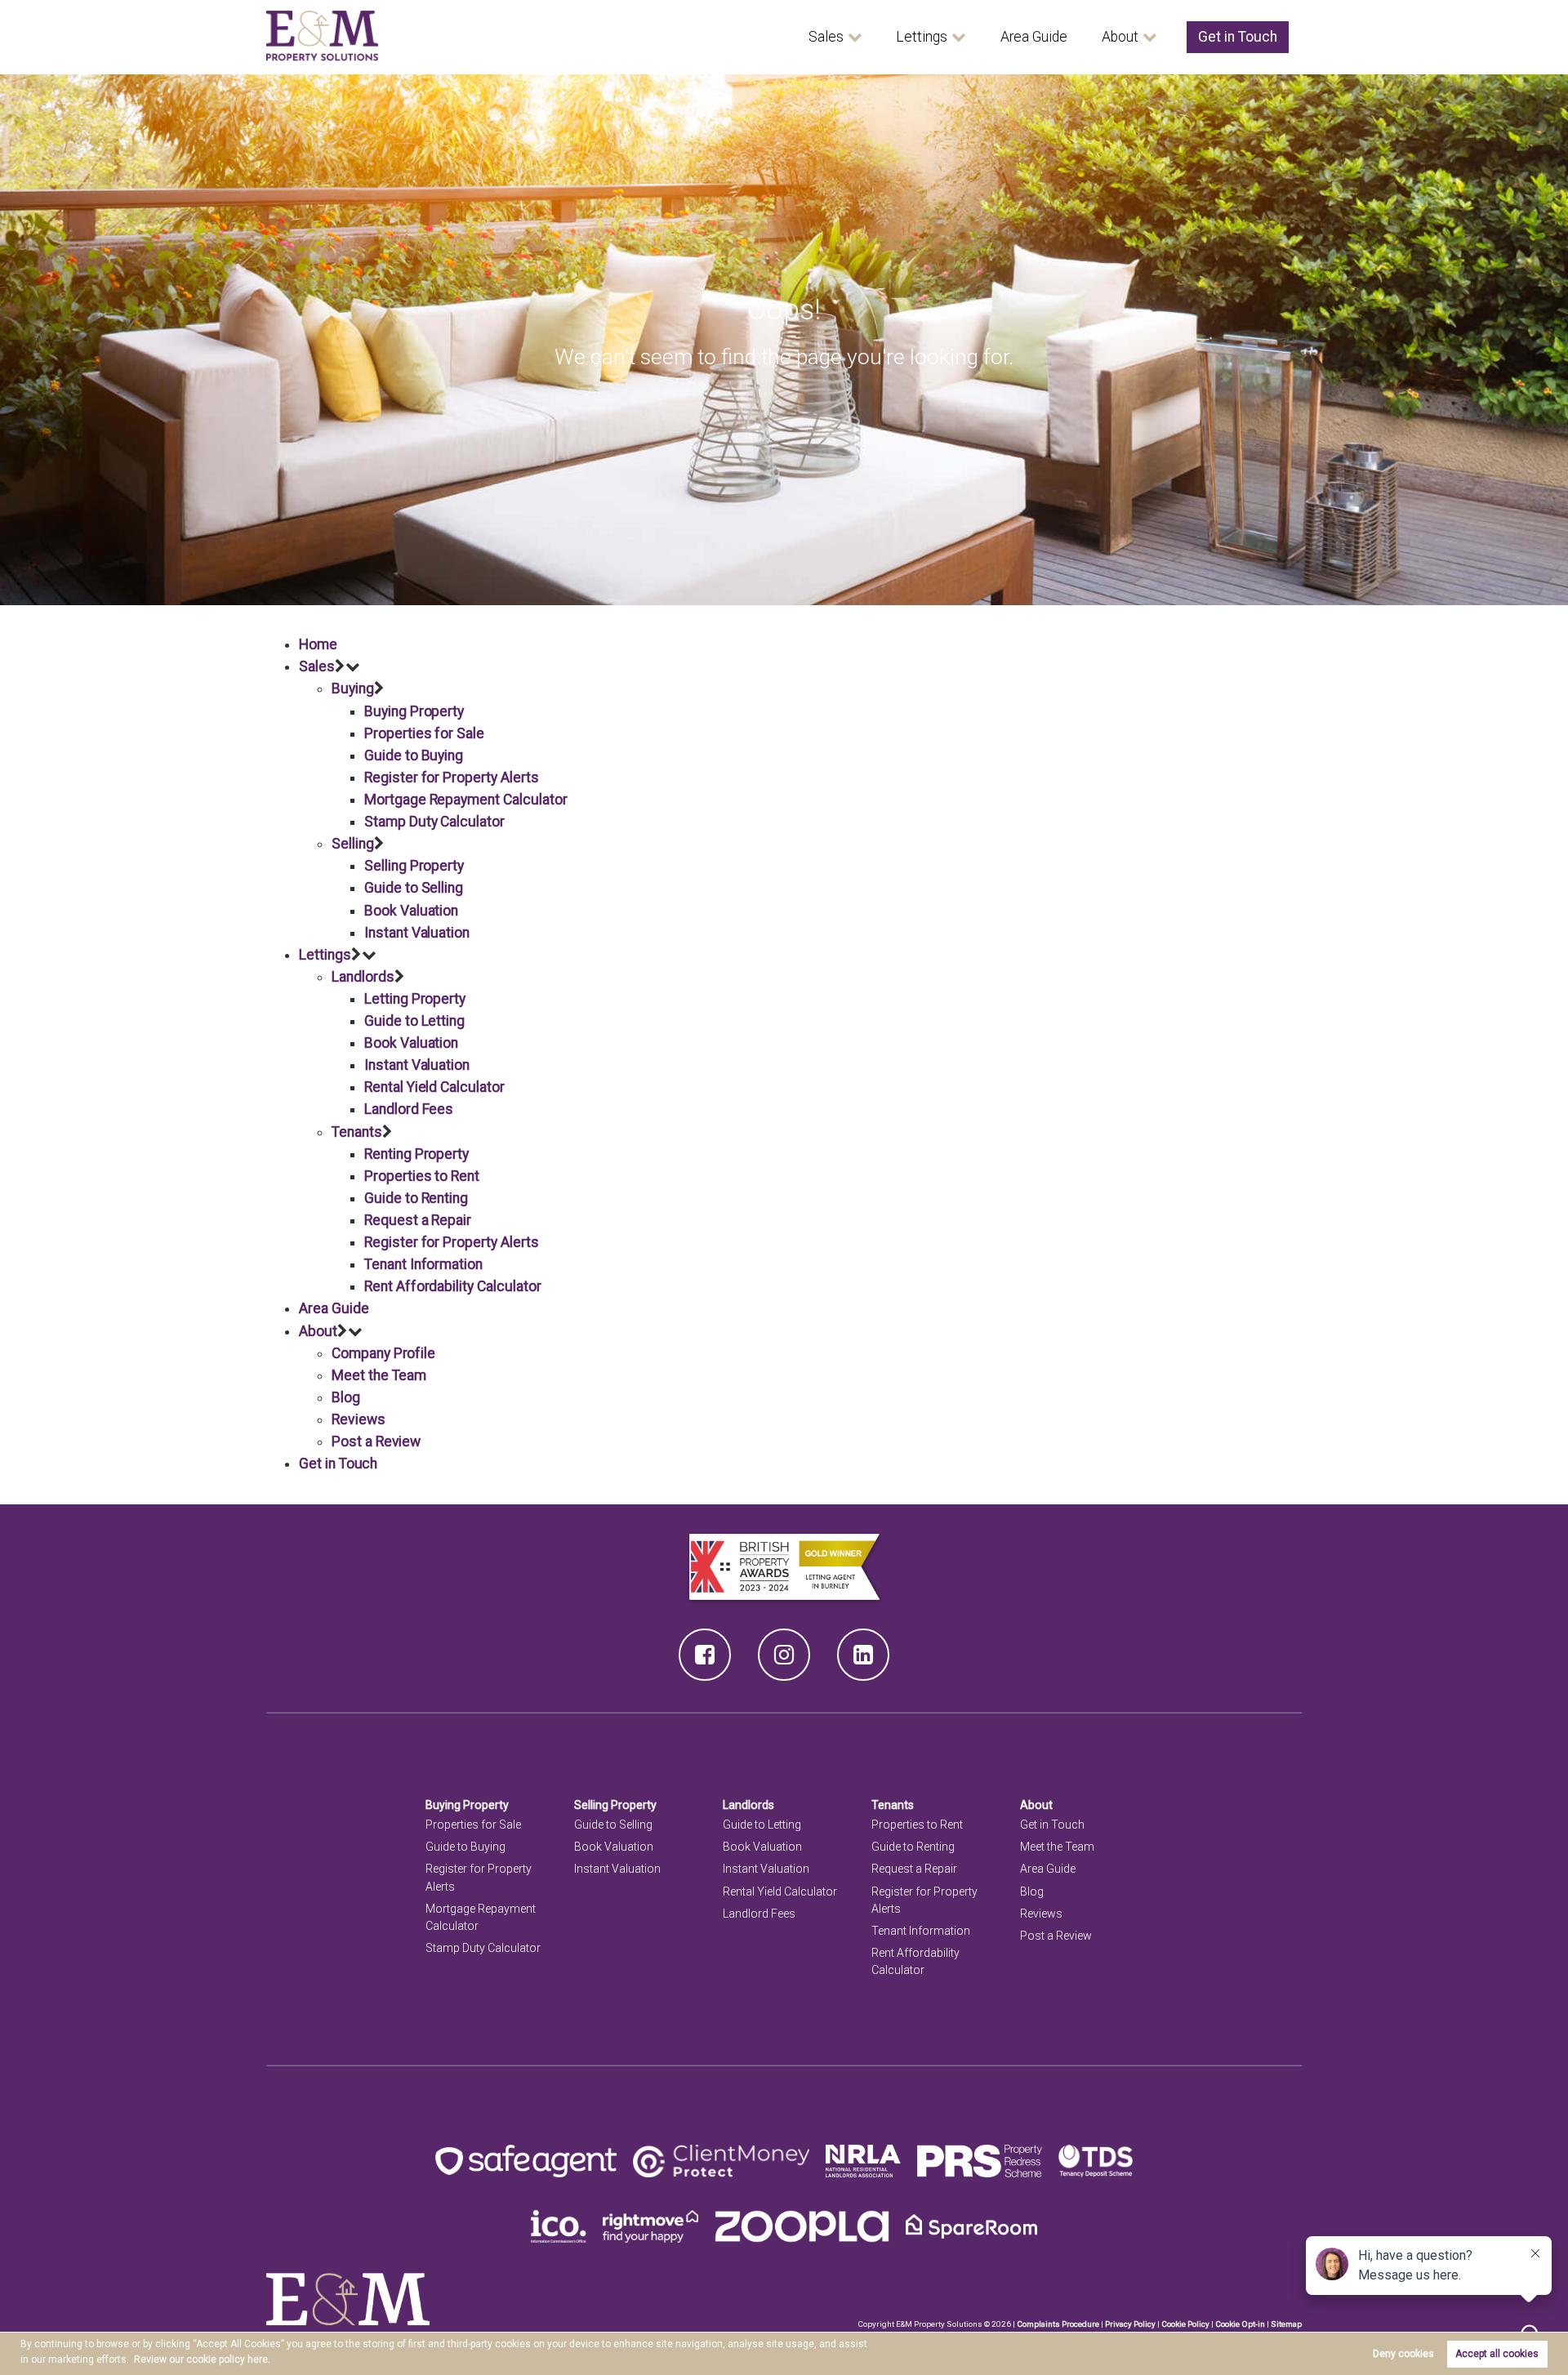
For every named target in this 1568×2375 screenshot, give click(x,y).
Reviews (359, 1419)
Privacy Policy (1130, 2324)
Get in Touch (1238, 37)
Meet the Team (379, 1375)
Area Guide (1034, 37)
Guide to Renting (416, 1198)
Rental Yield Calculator (434, 1087)
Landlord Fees (409, 1109)
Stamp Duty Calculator (434, 822)
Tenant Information (423, 1264)
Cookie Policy (1185, 2324)
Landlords (363, 977)
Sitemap (1286, 2324)
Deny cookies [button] (1403, 2354)
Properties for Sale (424, 733)
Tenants (357, 1132)
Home (318, 644)
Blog (346, 1397)
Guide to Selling (414, 888)
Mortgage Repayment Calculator (465, 800)
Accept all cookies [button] (1497, 2354)
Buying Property (414, 711)
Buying (353, 688)
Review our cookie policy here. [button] (202, 2359)
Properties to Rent (422, 1176)
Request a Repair (418, 1220)
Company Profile (383, 1353)
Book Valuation (411, 911)
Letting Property (415, 999)
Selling (353, 844)
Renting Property (416, 1154)
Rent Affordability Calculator (452, 1286)
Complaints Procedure (1058, 2324)
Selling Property (414, 866)
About (1120, 37)
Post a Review (376, 1441)
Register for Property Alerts (452, 778)
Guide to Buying (414, 755)
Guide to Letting (414, 1021)
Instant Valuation (417, 933)
